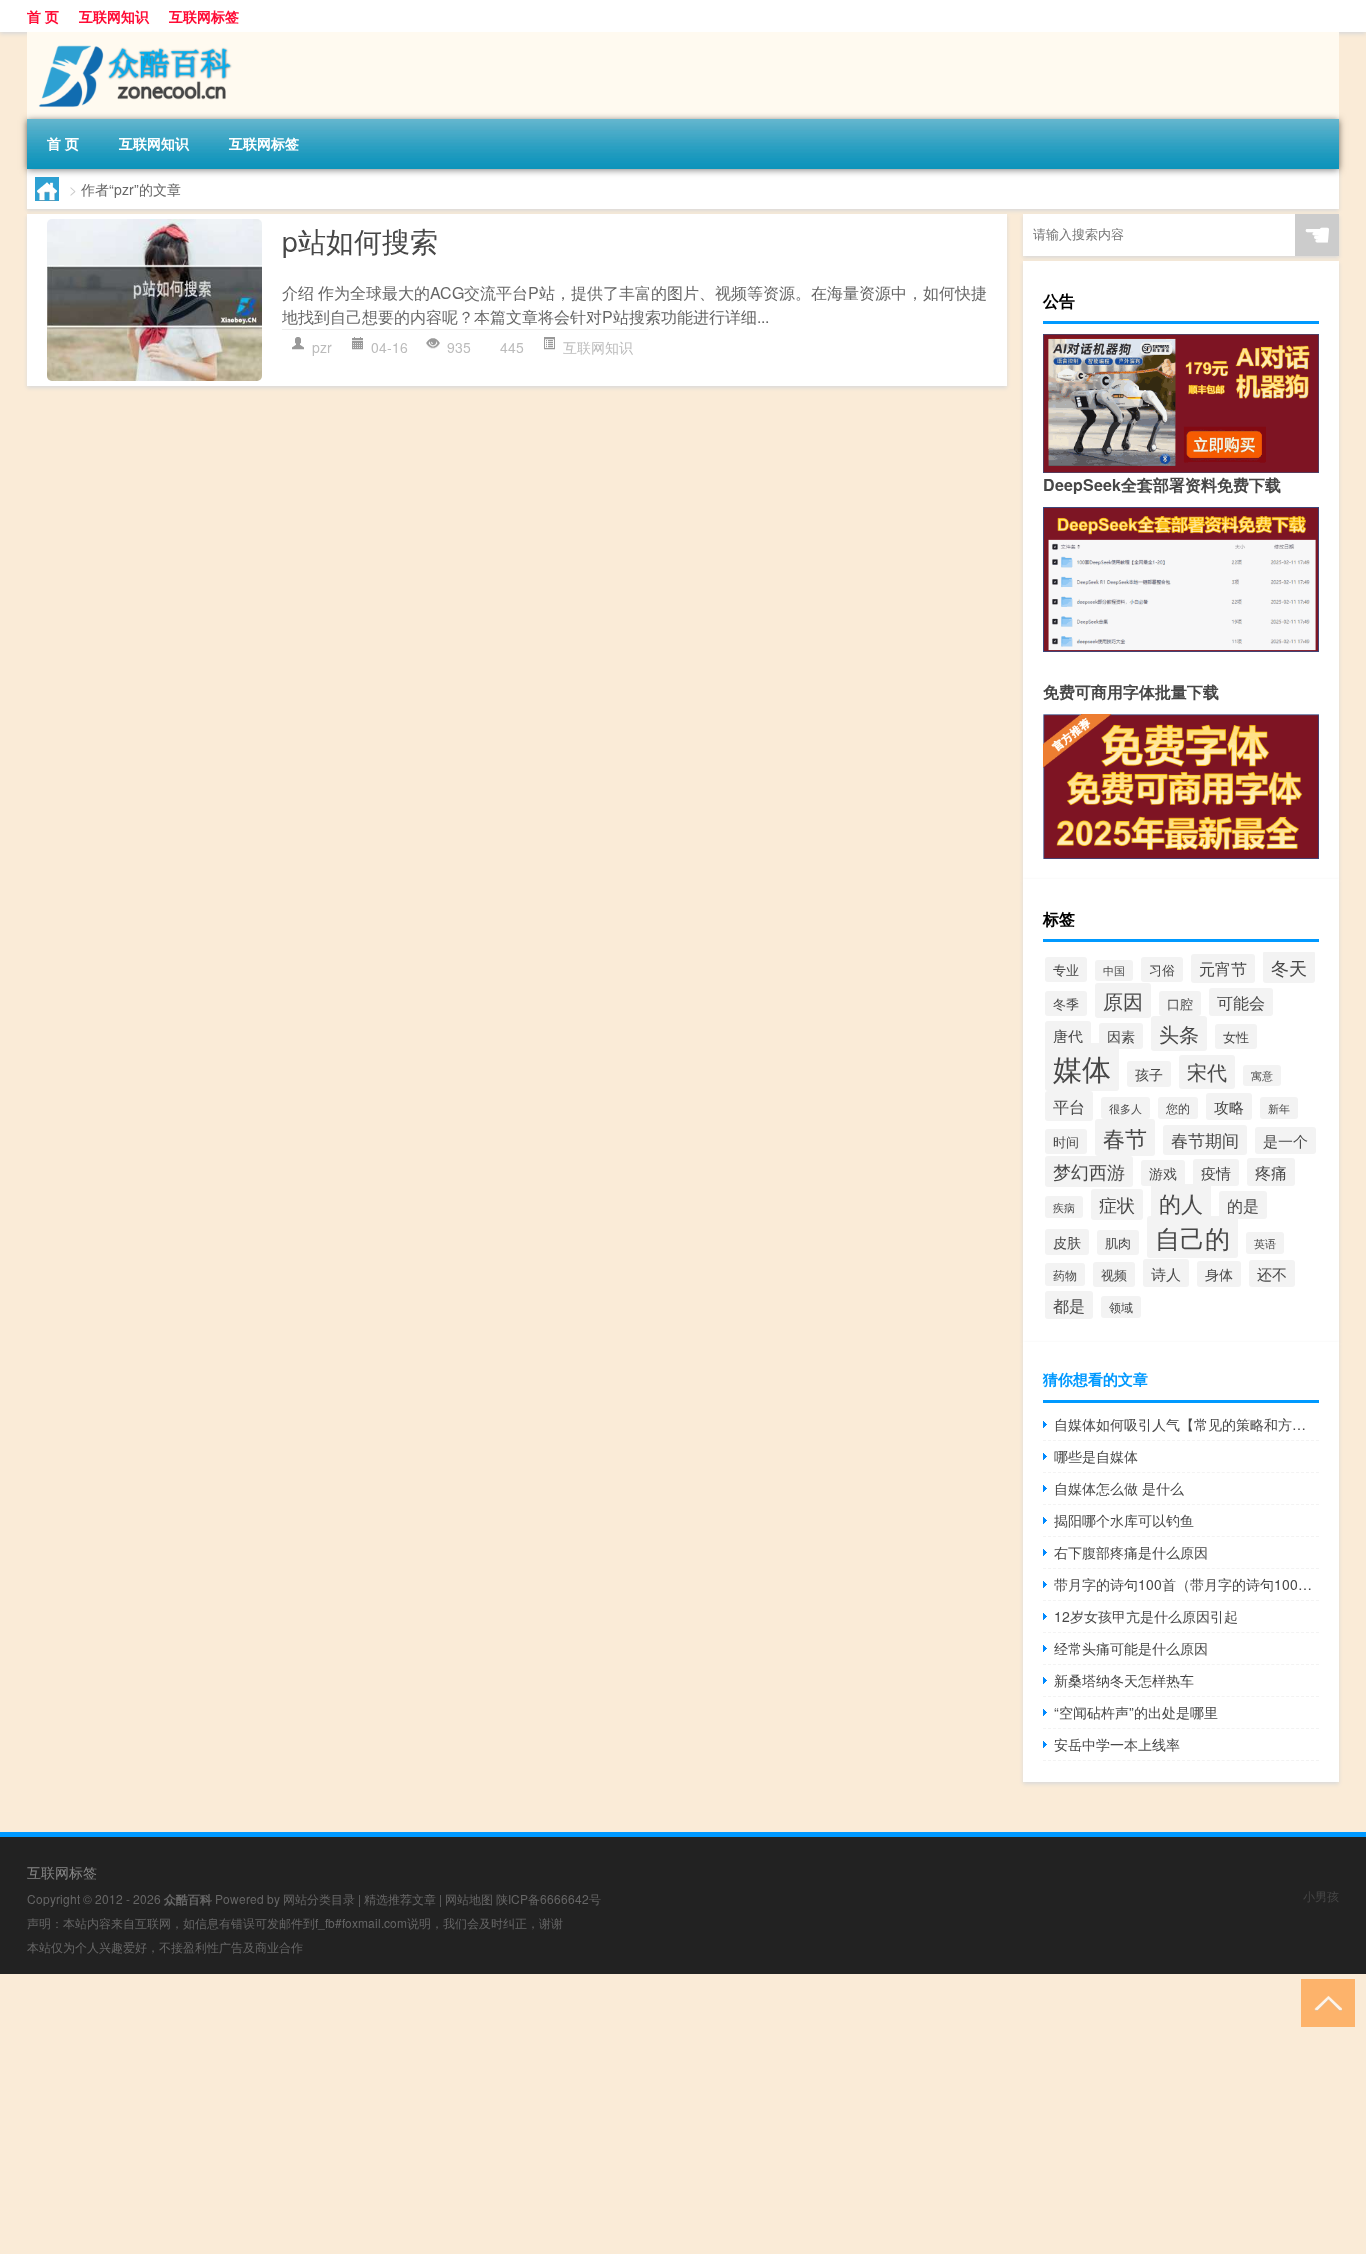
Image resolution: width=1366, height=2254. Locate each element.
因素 (1121, 1036)
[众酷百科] (132, 39)
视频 (1114, 1274)
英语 (1265, 1243)
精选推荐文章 (400, 1898)
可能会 (1241, 1002)
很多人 (1125, 1108)
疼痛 (1271, 1172)
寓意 (1262, 1075)
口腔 (1180, 1003)
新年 (1279, 1108)
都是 (1069, 1305)
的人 (1181, 1202)
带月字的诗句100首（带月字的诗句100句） (1186, 1584)
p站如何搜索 (360, 240)
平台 (1069, 1106)
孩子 (1149, 1074)
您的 (1178, 1108)
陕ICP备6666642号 (548, 1898)
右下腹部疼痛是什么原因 (1131, 1552)
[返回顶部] (1323, 2001)
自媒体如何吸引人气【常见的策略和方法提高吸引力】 (1186, 1424)
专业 (1066, 969)
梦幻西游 (1089, 1171)
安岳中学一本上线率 (1117, 1744)
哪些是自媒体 (1096, 1456)
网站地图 (469, 1898)
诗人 (1166, 1273)
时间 (1066, 1141)
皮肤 (1067, 1242)
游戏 (1163, 1173)
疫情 (1216, 1172)
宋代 (1207, 1072)
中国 (1114, 970)
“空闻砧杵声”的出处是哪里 (1136, 1712)
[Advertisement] (600, 2114)
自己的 (1192, 1237)
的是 (1243, 1205)
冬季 (1066, 1003)
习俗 (1162, 969)
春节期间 (1205, 1140)
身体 (1219, 1274)
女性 (1236, 1036)
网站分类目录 (319, 1898)
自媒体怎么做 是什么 (1119, 1488)
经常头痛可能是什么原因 (1131, 1648)
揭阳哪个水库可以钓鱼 (1124, 1520)
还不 (1272, 1273)
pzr (322, 347)
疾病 (1064, 1207)
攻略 (1229, 1106)
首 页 (43, 16)
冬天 (1289, 967)
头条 (1179, 1033)
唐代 (1068, 1035)
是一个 (1285, 1140)
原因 (1123, 1000)
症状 (1117, 1204)
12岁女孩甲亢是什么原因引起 (1146, 1616)
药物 (1065, 1274)
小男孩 (1321, 1895)
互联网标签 (204, 16)
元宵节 (1223, 968)
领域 (1121, 1307)
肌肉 (1118, 1242)
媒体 (1082, 1067)
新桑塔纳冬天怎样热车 (1124, 1680)
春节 (1125, 1137)
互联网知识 (114, 16)
